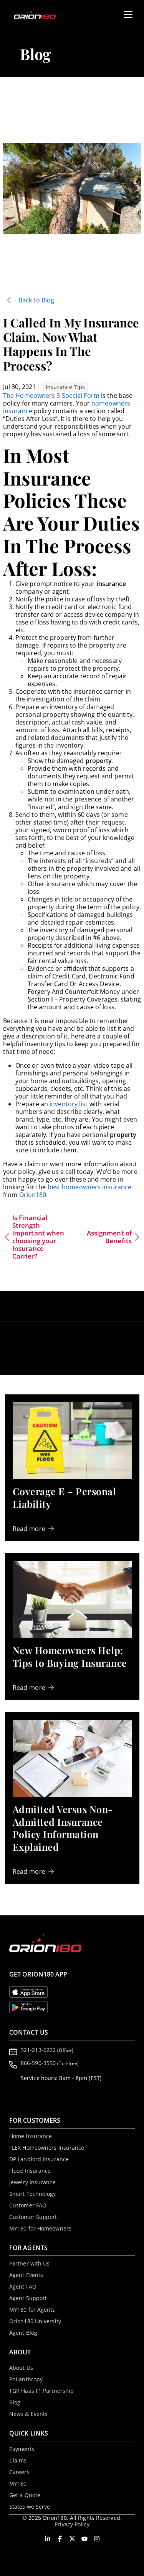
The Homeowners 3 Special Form (51, 396)
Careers (19, 2472)
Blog (15, 2402)
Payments (22, 2449)
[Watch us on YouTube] (84, 2539)
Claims (18, 2460)
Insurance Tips (65, 387)
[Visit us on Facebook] (60, 2539)
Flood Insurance (30, 2171)
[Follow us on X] (72, 2539)
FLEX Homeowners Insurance (47, 2148)
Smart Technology (33, 2194)
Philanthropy (26, 2379)
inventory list (69, 1104)
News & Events (28, 2414)
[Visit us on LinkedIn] (48, 2539)
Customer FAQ (28, 2205)
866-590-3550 (50, 2063)
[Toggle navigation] (125, 12)
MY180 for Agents (32, 2310)
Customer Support (33, 2217)
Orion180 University (35, 2321)
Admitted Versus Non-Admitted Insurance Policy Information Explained (63, 1828)
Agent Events (26, 2275)
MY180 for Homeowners (40, 2228)
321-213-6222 (47, 2050)
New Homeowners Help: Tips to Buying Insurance (70, 1656)
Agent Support (28, 2298)
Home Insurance (31, 2136)
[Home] (39, 14)
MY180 (18, 2483)
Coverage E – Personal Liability (65, 1498)
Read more (29, 1529)
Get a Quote (25, 2495)
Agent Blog (23, 2333)
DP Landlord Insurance (39, 2159)
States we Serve (30, 2507)
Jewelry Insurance (32, 2182)
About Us (21, 2368)
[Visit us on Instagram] (97, 2539)
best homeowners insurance (90, 1187)
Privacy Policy (72, 2524)
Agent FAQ (23, 2286)
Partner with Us (30, 2263)
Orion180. (34, 1195)
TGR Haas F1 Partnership (41, 2391)
